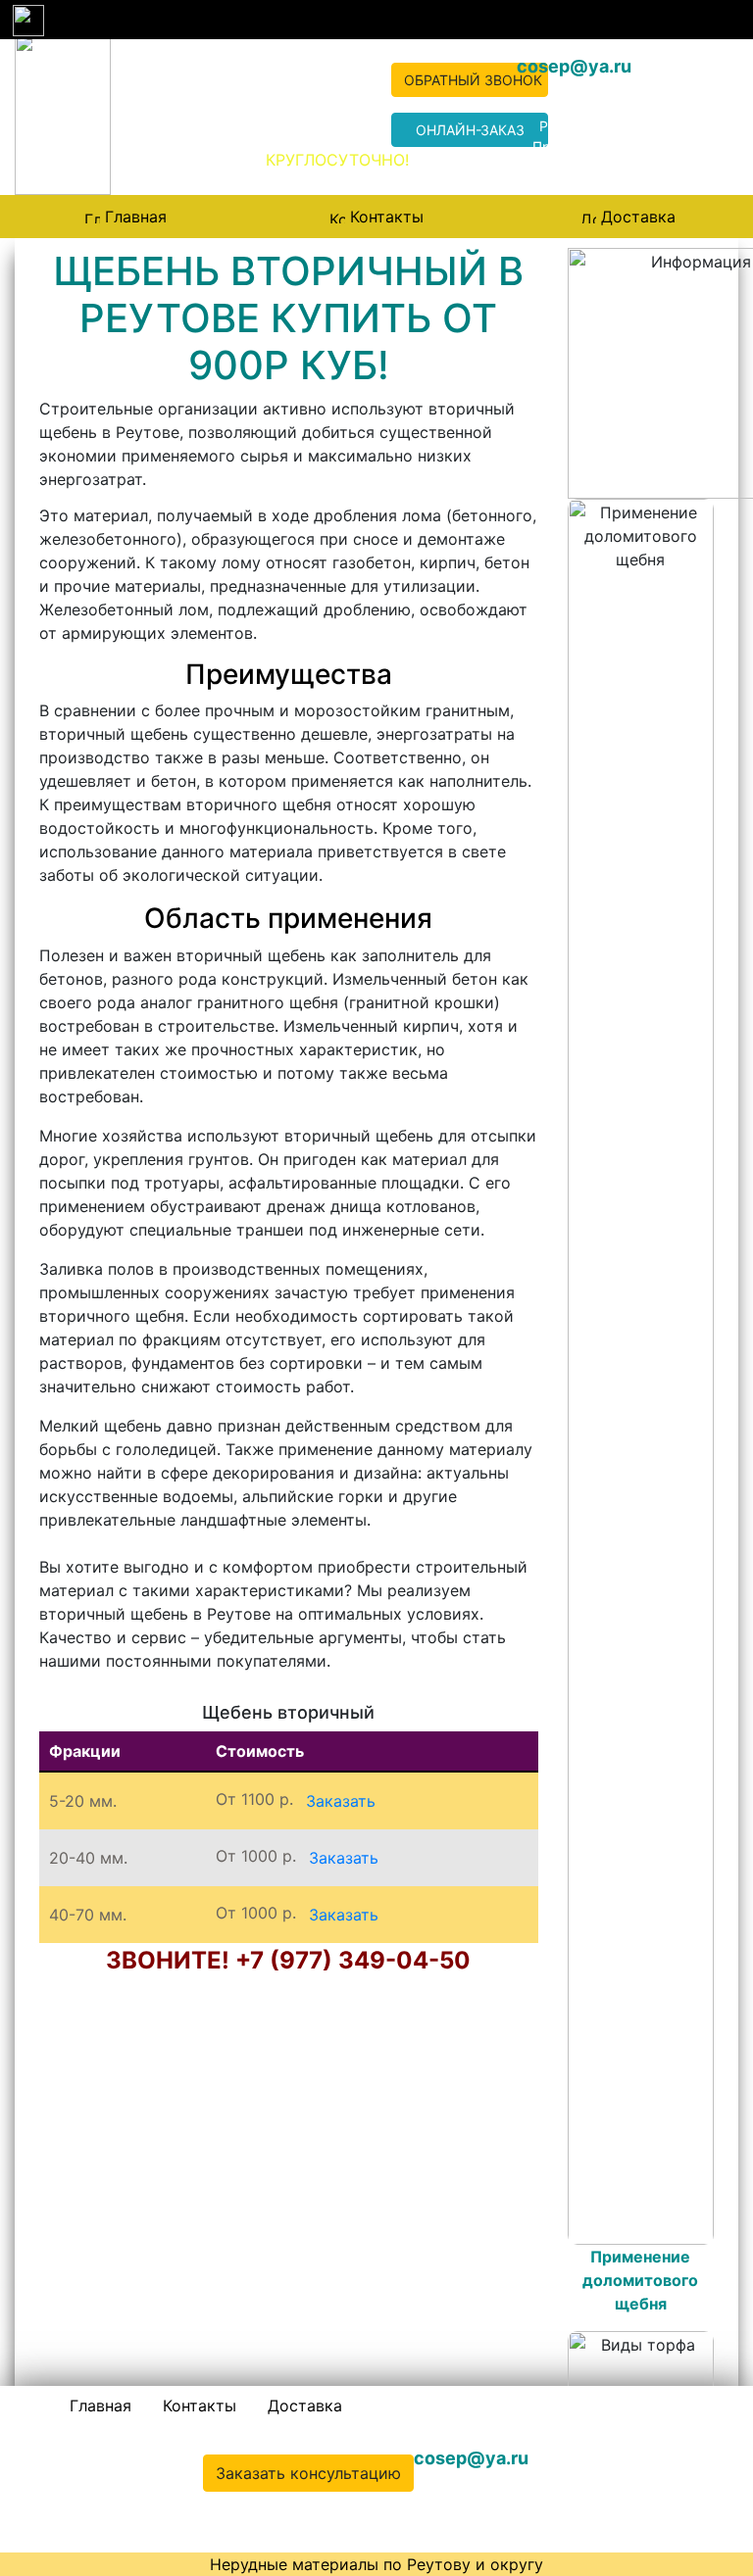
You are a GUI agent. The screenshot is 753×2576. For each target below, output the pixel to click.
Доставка (638, 217)
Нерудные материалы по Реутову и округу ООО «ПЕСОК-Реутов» (188, 121)
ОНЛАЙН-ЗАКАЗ (470, 130)
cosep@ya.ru (574, 66)
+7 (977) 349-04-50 (316, 93)
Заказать (341, 1801)
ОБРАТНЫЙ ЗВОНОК (473, 80)
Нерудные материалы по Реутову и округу (376, 2564)
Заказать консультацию (308, 2473)
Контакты (387, 217)
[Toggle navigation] (27, 20)
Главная (136, 217)
